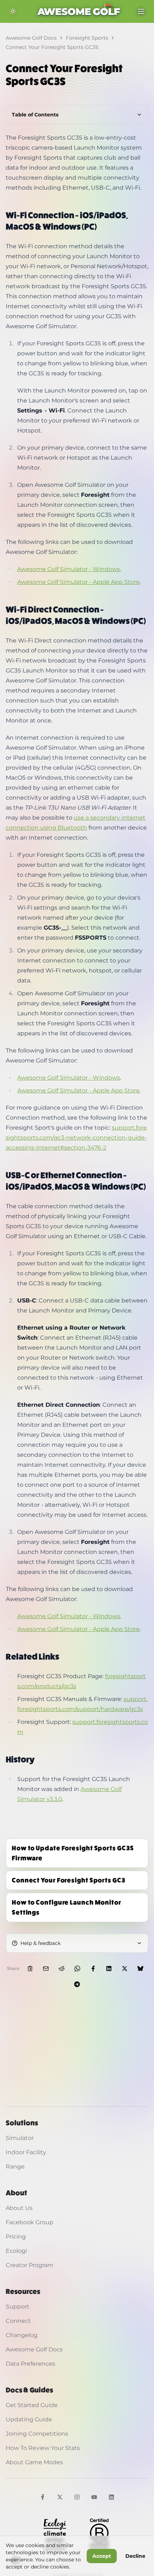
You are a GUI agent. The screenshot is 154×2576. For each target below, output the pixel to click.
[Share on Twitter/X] (125, 1969)
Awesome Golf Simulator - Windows (69, 569)
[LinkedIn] (111, 2497)
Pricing (16, 2237)
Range (15, 2167)
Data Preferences (30, 2364)
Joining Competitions (37, 2434)
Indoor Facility (26, 2152)
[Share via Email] (46, 1969)
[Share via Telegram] (77, 1984)
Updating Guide (29, 2419)
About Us (19, 2208)
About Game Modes (34, 2462)
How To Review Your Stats (43, 2448)
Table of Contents (35, 115)
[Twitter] (60, 2497)
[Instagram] (77, 2497)
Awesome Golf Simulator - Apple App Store (78, 582)
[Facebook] (43, 2497)
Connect (18, 2321)
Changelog (22, 2335)
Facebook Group (30, 2222)
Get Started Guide (32, 2405)
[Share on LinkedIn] (109, 1969)
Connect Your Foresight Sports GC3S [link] (52, 47)
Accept (102, 2556)
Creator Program (30, 2265)
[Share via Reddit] (62, 1969)
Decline (135, 2556)
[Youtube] (94, 2497)
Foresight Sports (87, 38)
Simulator (20, 2138)
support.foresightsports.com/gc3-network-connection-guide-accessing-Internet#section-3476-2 (76, 1138)
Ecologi (16, 2251)
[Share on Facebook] (93, 1969)
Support (18, 2307)
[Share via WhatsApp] (77, 1969)
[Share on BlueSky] (140, 1969)
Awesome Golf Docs (31, 38)
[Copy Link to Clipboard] (30, 1969)
